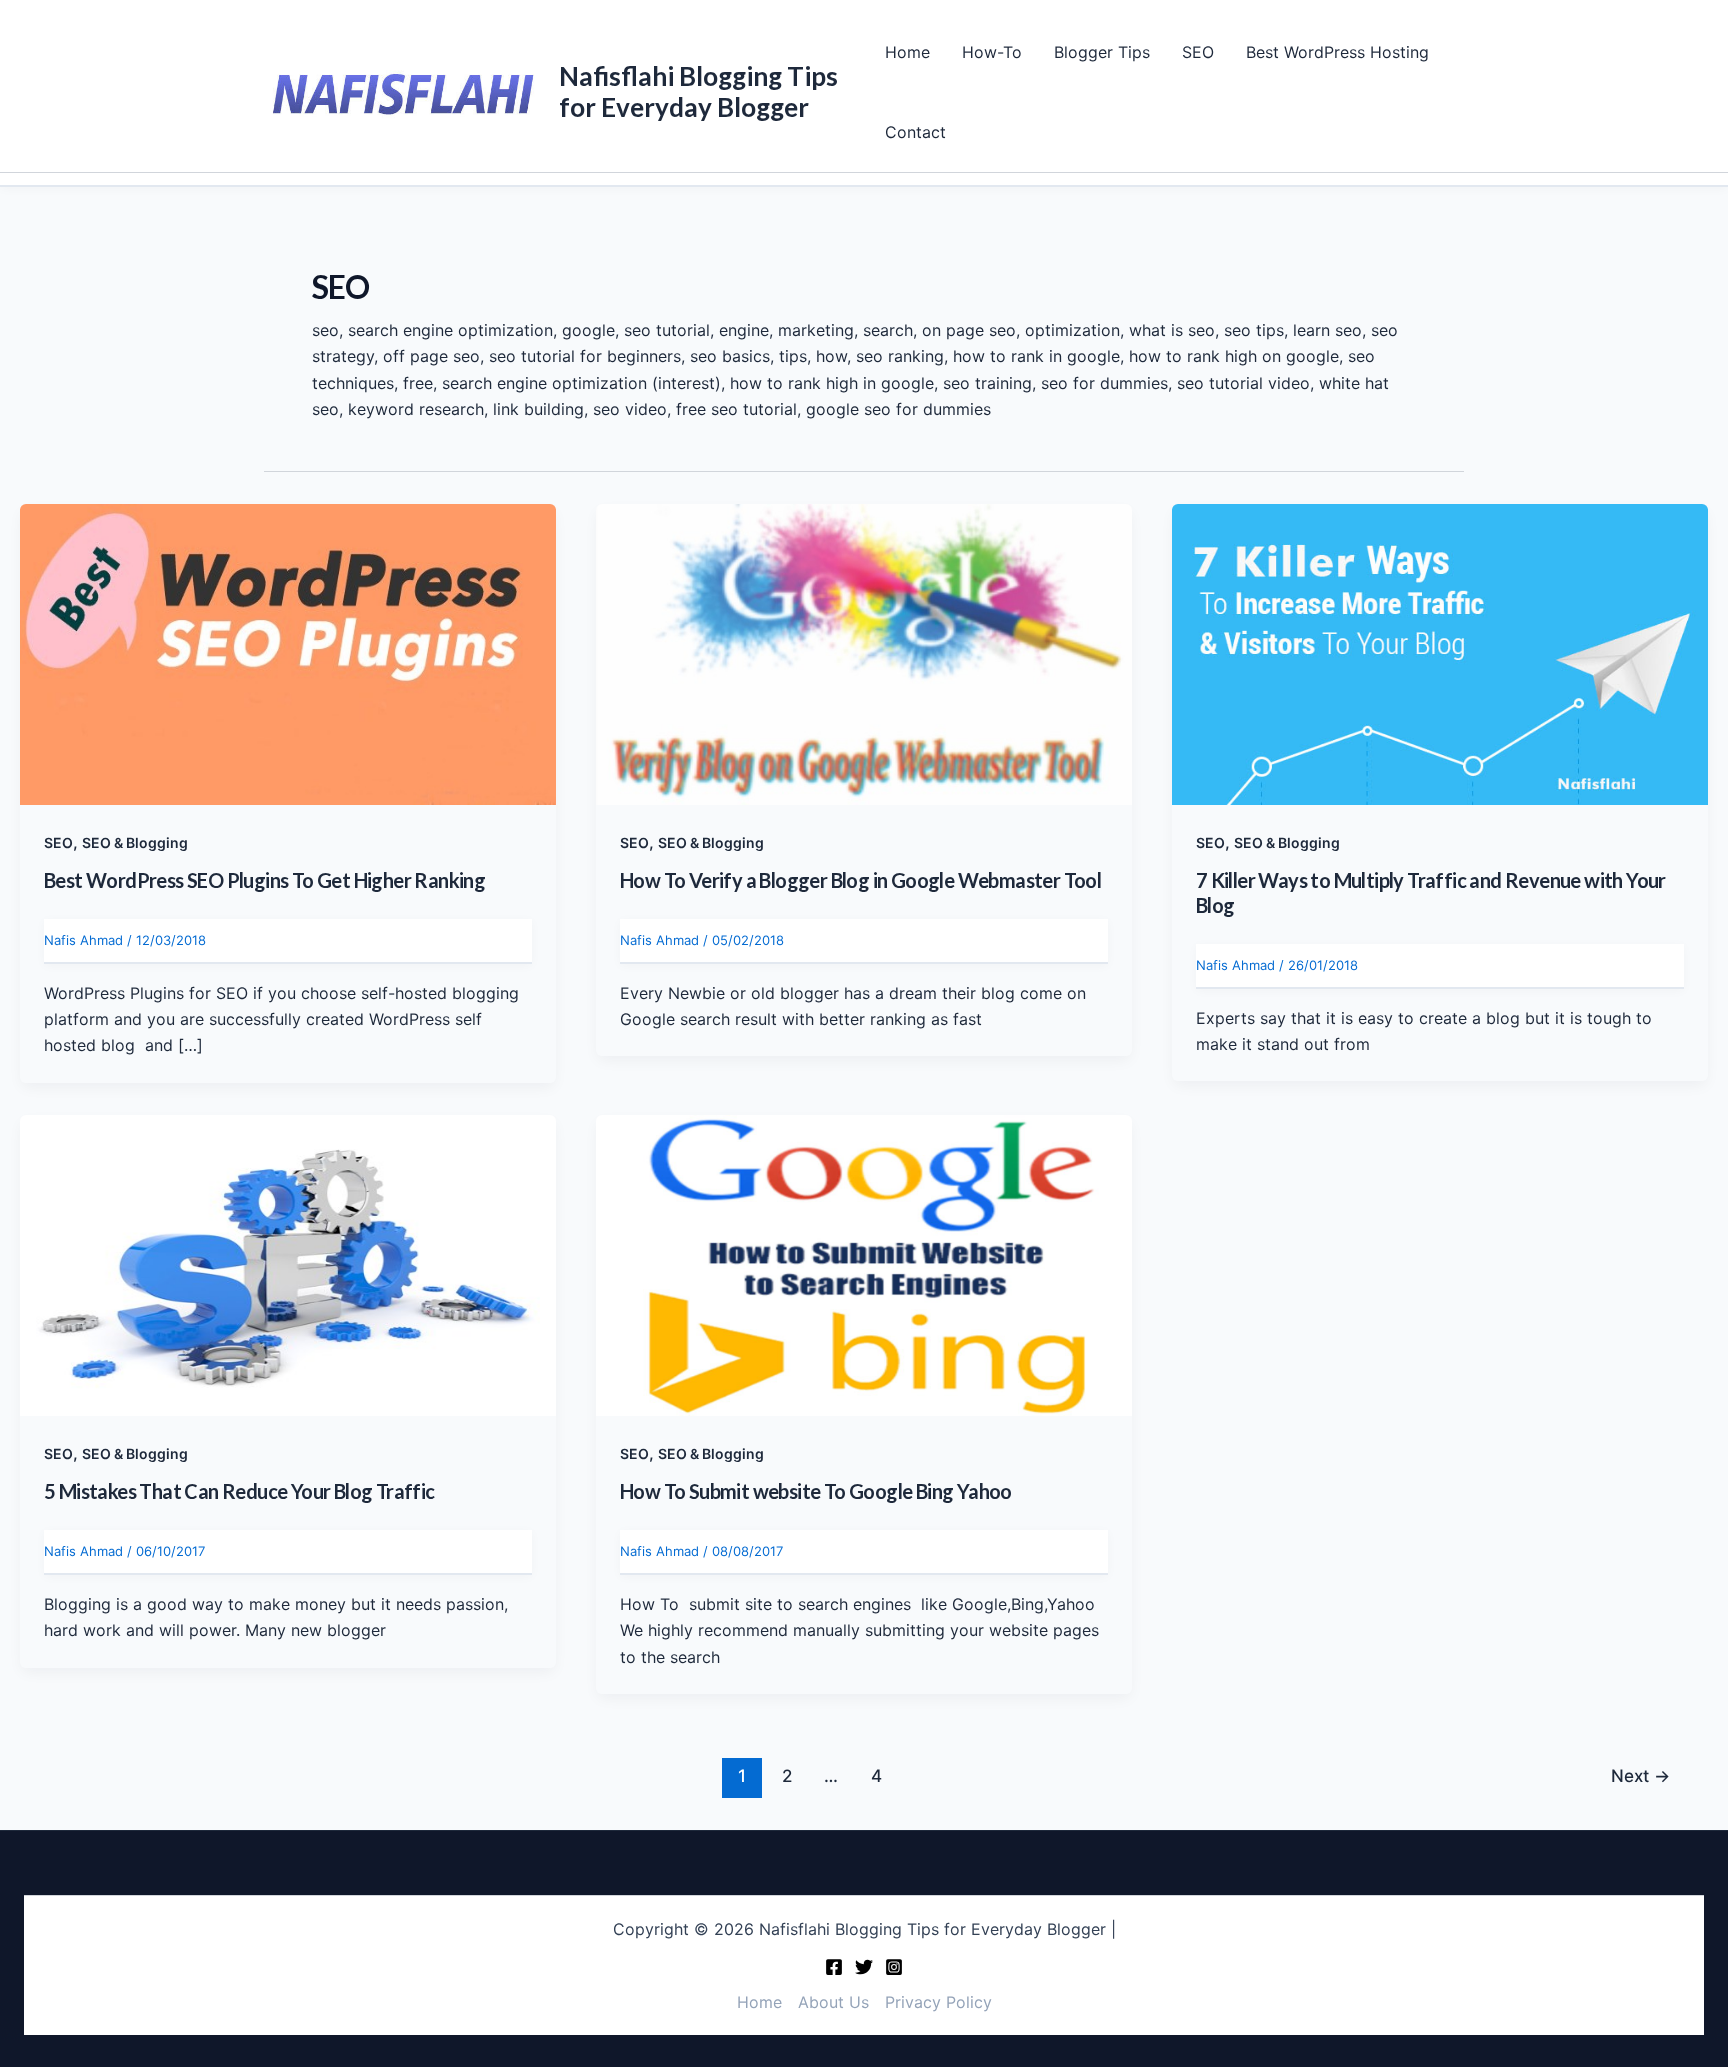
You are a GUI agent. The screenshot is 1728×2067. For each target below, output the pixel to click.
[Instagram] (894, 1967)
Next (1640, 1775)
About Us (833, 2002)
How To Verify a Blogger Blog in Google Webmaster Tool (860, 880)
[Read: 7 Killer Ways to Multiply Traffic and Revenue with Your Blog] (1440, 653)
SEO (1198, 52)
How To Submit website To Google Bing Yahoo (816, 1491)
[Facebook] (834, 1967)
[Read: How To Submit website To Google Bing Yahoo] (864, 1264)
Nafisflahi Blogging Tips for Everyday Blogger (698, 91)
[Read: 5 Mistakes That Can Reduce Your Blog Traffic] (288, 1264)
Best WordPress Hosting (1337, 52)
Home (907, 52)
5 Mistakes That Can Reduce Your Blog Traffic (239, 1491)
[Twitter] (864, 1967)
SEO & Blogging (135, 842)
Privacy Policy (938, 2002)
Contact (915, 132)
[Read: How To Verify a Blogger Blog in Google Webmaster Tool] (864, 653)
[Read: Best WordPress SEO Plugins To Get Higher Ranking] (288, 653)
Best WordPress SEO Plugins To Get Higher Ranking (264, 880)
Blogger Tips (1102, 52)
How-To (992, 52)
